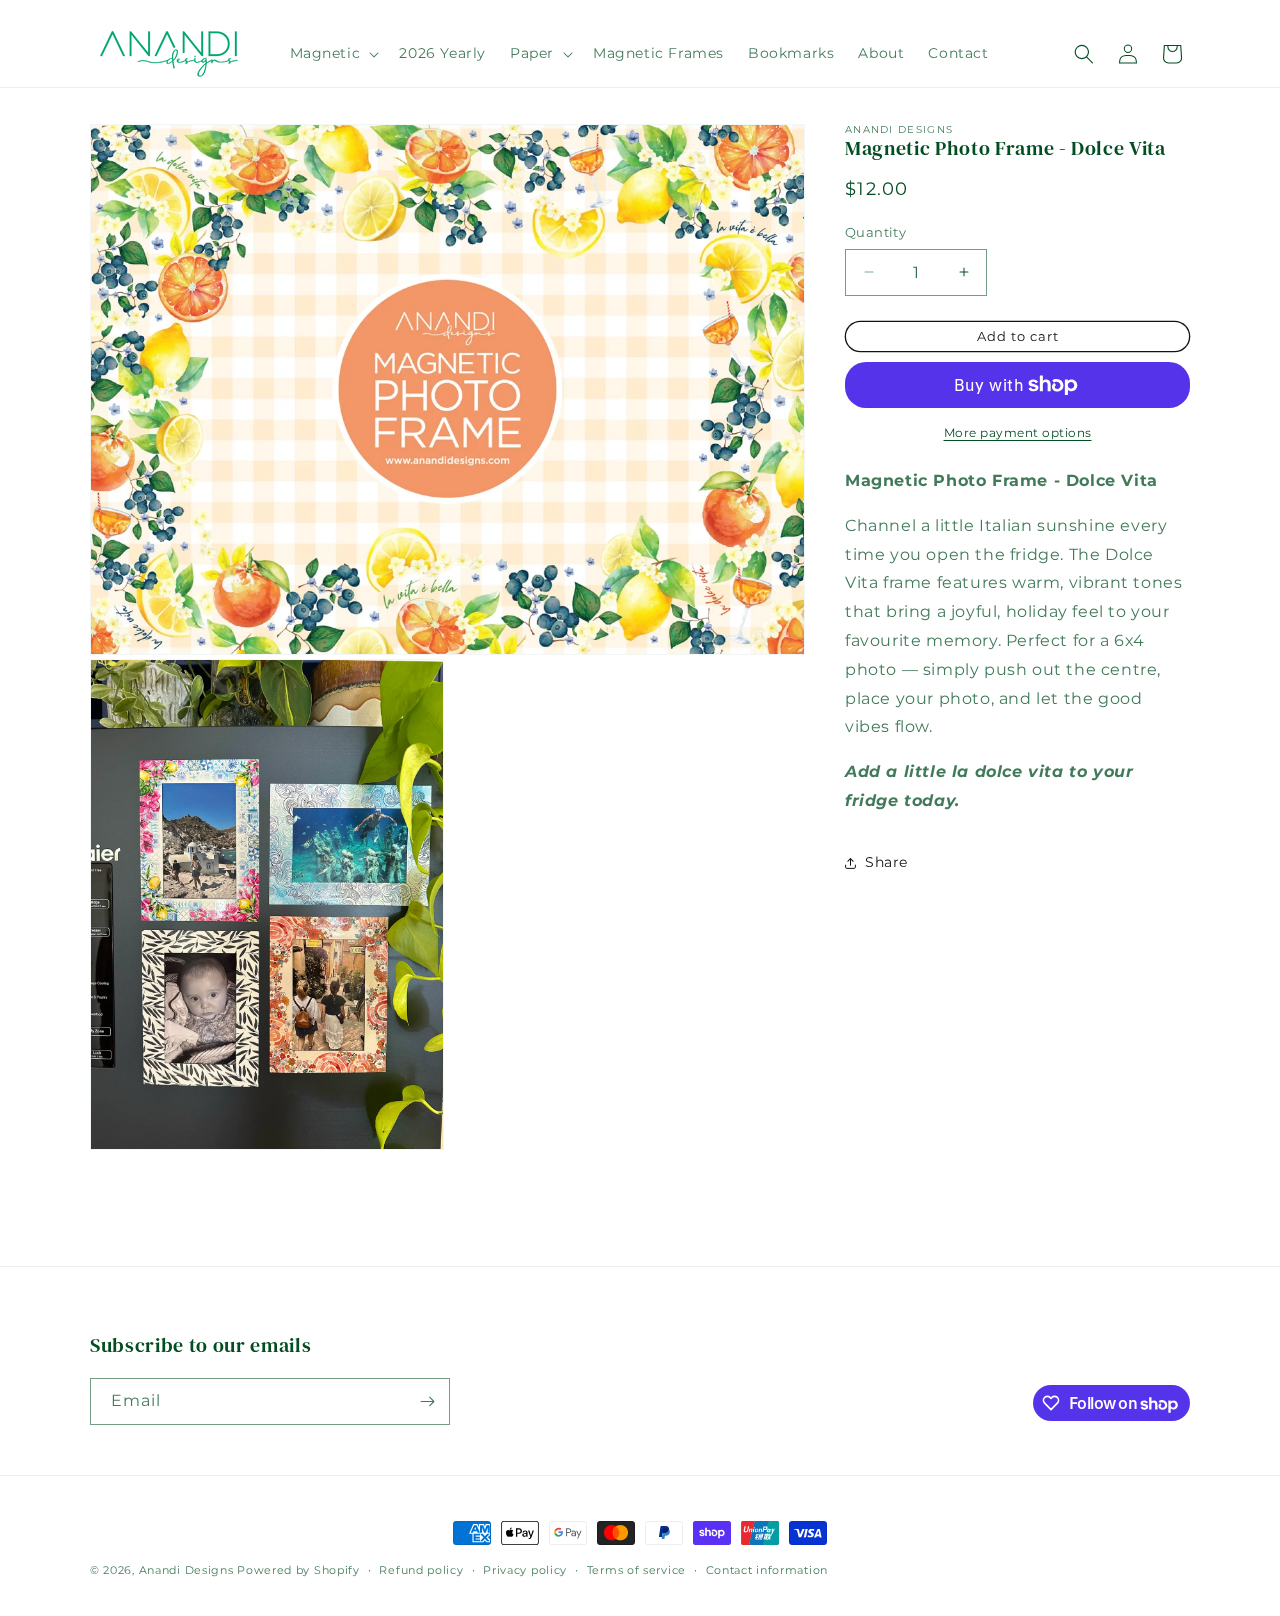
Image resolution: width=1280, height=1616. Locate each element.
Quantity (875, 232)
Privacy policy (525, 1570)
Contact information (767, 1570)
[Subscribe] (427, 1401)
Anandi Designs (186, 1570)
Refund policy (421, 1570)
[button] (333, 53)
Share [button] (886, 862)
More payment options (1018, 432)
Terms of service (636, 1570)
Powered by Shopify (298, 1570)
